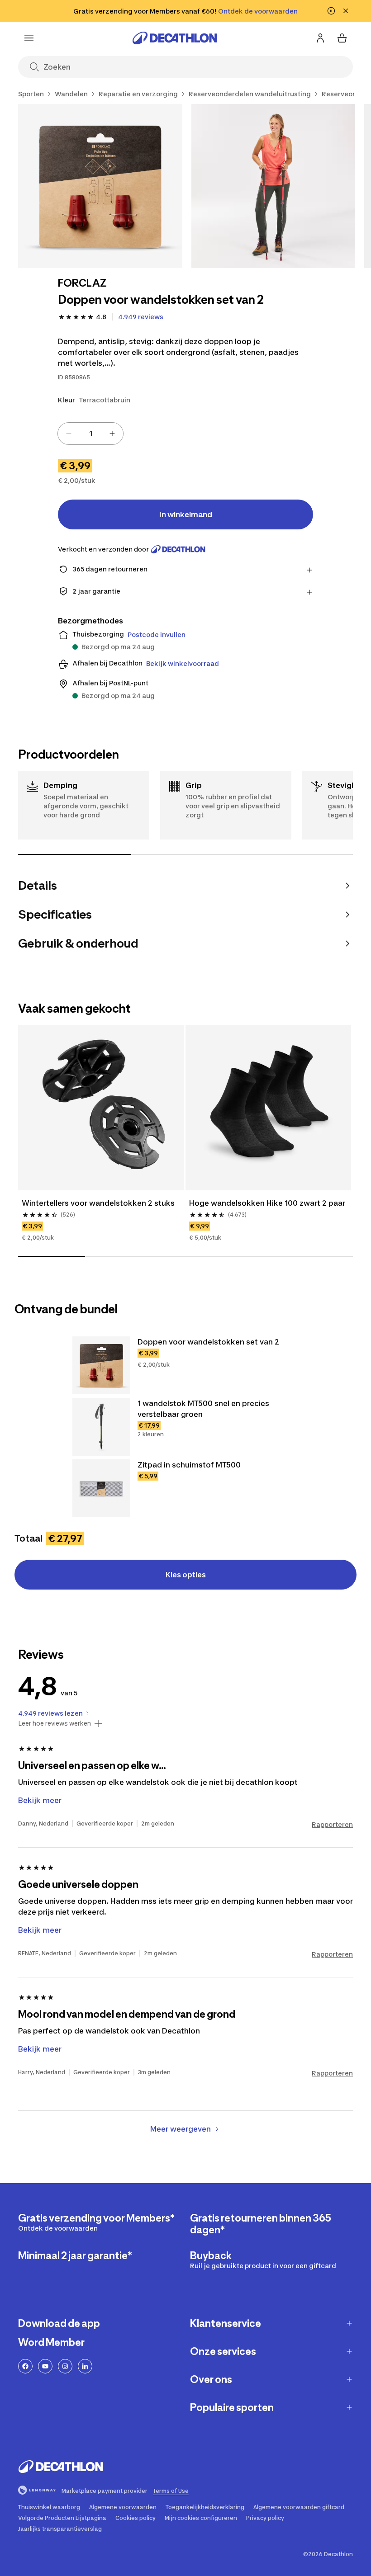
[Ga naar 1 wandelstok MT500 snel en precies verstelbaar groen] (101, 1427)
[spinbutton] (90, 434)
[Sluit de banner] (346, 11)
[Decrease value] (69, 434)
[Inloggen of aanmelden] (320, 38)
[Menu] (29, 38)
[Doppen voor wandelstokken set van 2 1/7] (100, 186)
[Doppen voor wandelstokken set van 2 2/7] (273, 186)
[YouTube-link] (45, 2366)
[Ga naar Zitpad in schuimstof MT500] (101, 1488)
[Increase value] (112, 434)
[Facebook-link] (25, 2366)
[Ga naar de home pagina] (175, 38)
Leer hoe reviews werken (55, 1723)
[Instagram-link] (65, 2366)
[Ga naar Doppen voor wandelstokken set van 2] (101, 1365)
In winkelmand (186, 514)
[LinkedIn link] (85, 2366)
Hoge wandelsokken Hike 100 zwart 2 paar (267, 1203)
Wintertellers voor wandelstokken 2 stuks (98, 1203)
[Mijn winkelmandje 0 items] (342, 38)
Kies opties (186, 1575)
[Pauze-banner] (331, 11)
